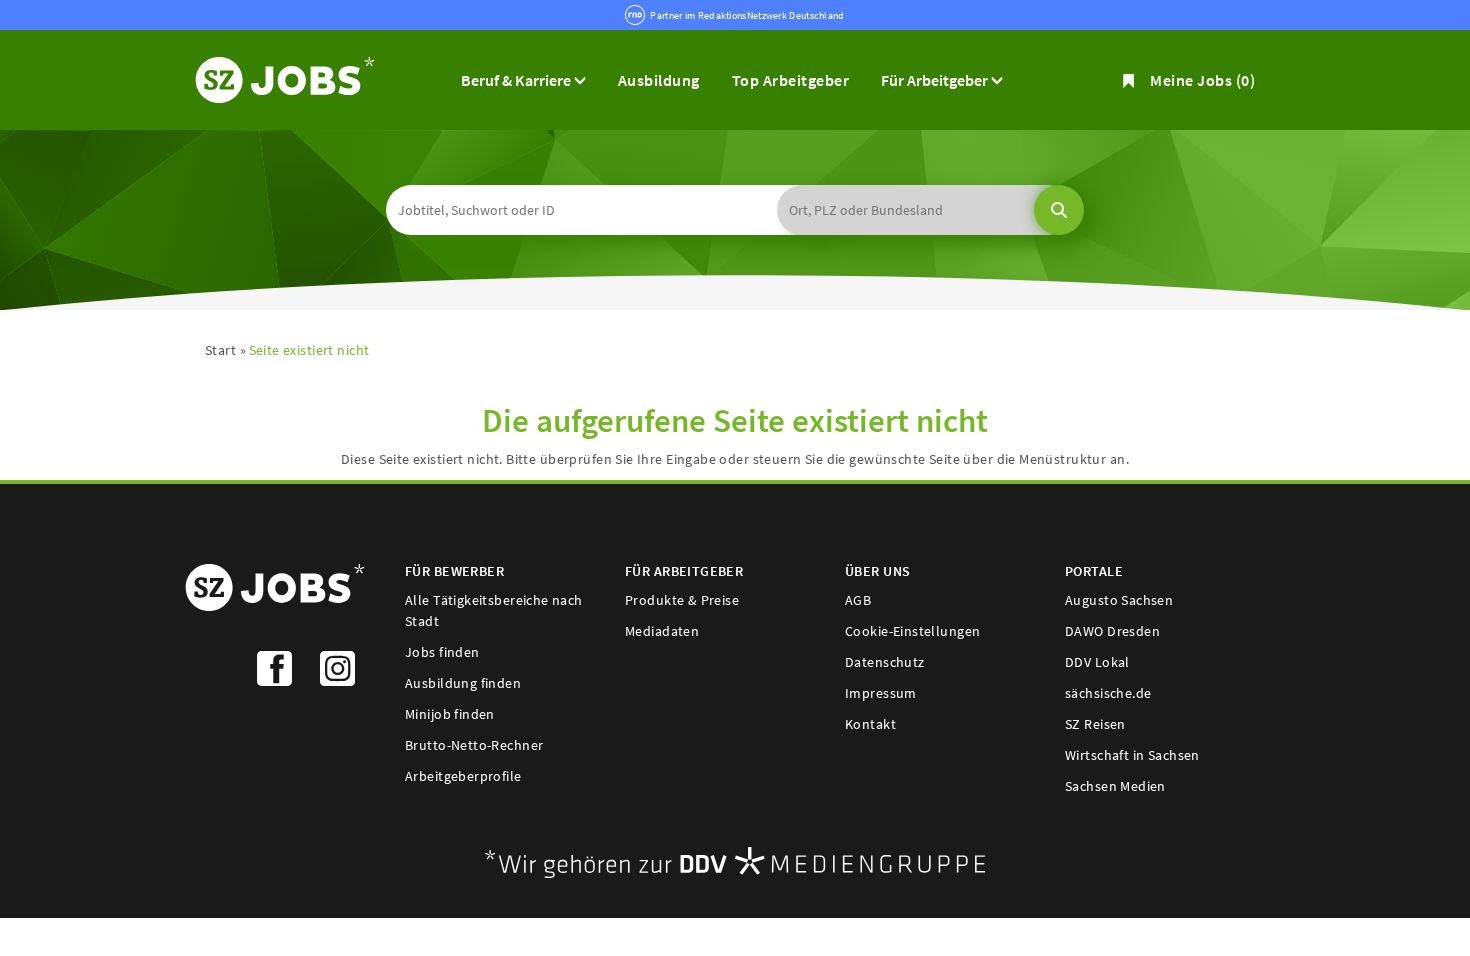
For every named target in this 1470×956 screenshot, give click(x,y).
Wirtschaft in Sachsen (1132, 755)
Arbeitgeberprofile (463, 776)
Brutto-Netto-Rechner (474, 745)
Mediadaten (662, 631)
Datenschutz (885, 662)
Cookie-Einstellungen (912, 631)
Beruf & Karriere (517, 80)
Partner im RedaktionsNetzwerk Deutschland (747, 15)
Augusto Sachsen (1119, 600)
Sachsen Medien (1115, 786)
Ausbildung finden (463, 683)
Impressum (881, 693)
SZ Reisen (1095, 724)
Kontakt (870, 724)
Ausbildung (659, 80)
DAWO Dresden (1112, 631)
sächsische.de (1108, 693)
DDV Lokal (1097, 662)
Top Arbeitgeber (790, 80)
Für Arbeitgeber (936, 80)
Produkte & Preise (682, 600)
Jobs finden (442, 652)
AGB (858, 600)
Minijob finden (450, 714)
